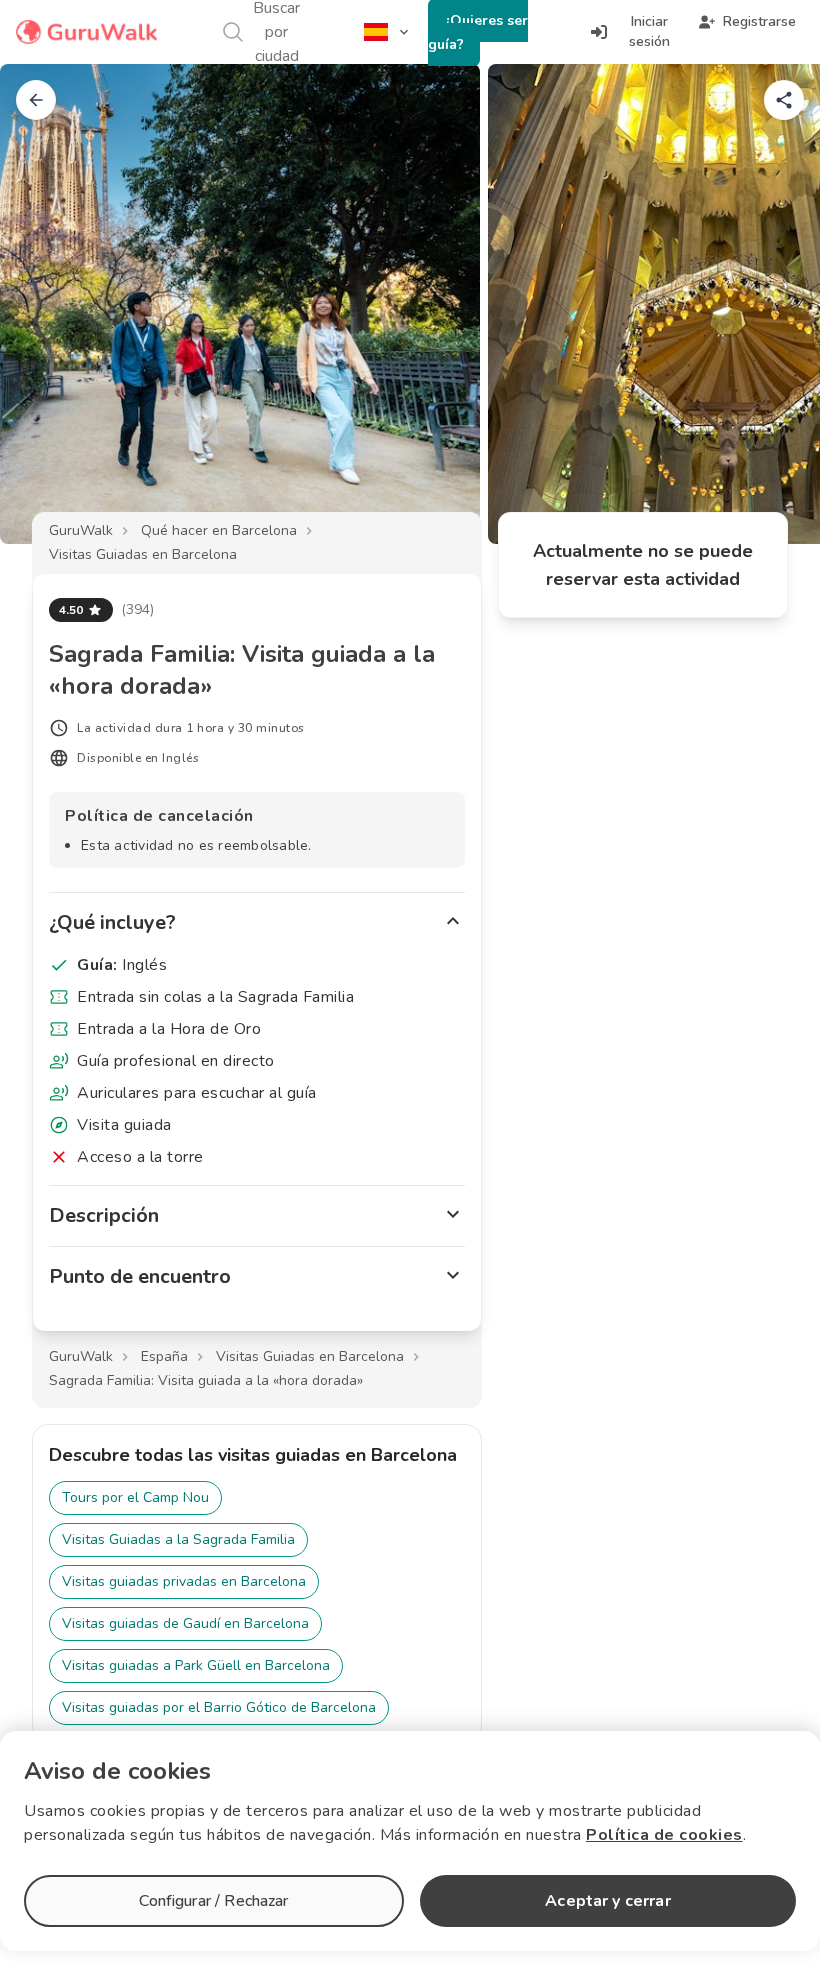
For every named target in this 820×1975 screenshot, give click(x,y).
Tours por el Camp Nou (135, 1497)
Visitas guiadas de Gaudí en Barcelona (185, 1623)
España (164, 1356)
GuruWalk (81, 530)
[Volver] (36, 100)
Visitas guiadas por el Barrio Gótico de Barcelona (219, 1707)
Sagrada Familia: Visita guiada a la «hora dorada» (206, 1380)
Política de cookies (664, 1835)
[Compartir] (784, 100)
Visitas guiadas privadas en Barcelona (184, 1581)
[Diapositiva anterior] (48, 304)
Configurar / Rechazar (213, 1901)
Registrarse (759, 21)
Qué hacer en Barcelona (219, 530)
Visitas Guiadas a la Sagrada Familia (178, 1539)
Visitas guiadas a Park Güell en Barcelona (196, 1665)
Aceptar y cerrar (607, 1901)
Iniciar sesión (649, 31)
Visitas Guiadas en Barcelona (143, 554)
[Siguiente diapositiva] (772, 304)
